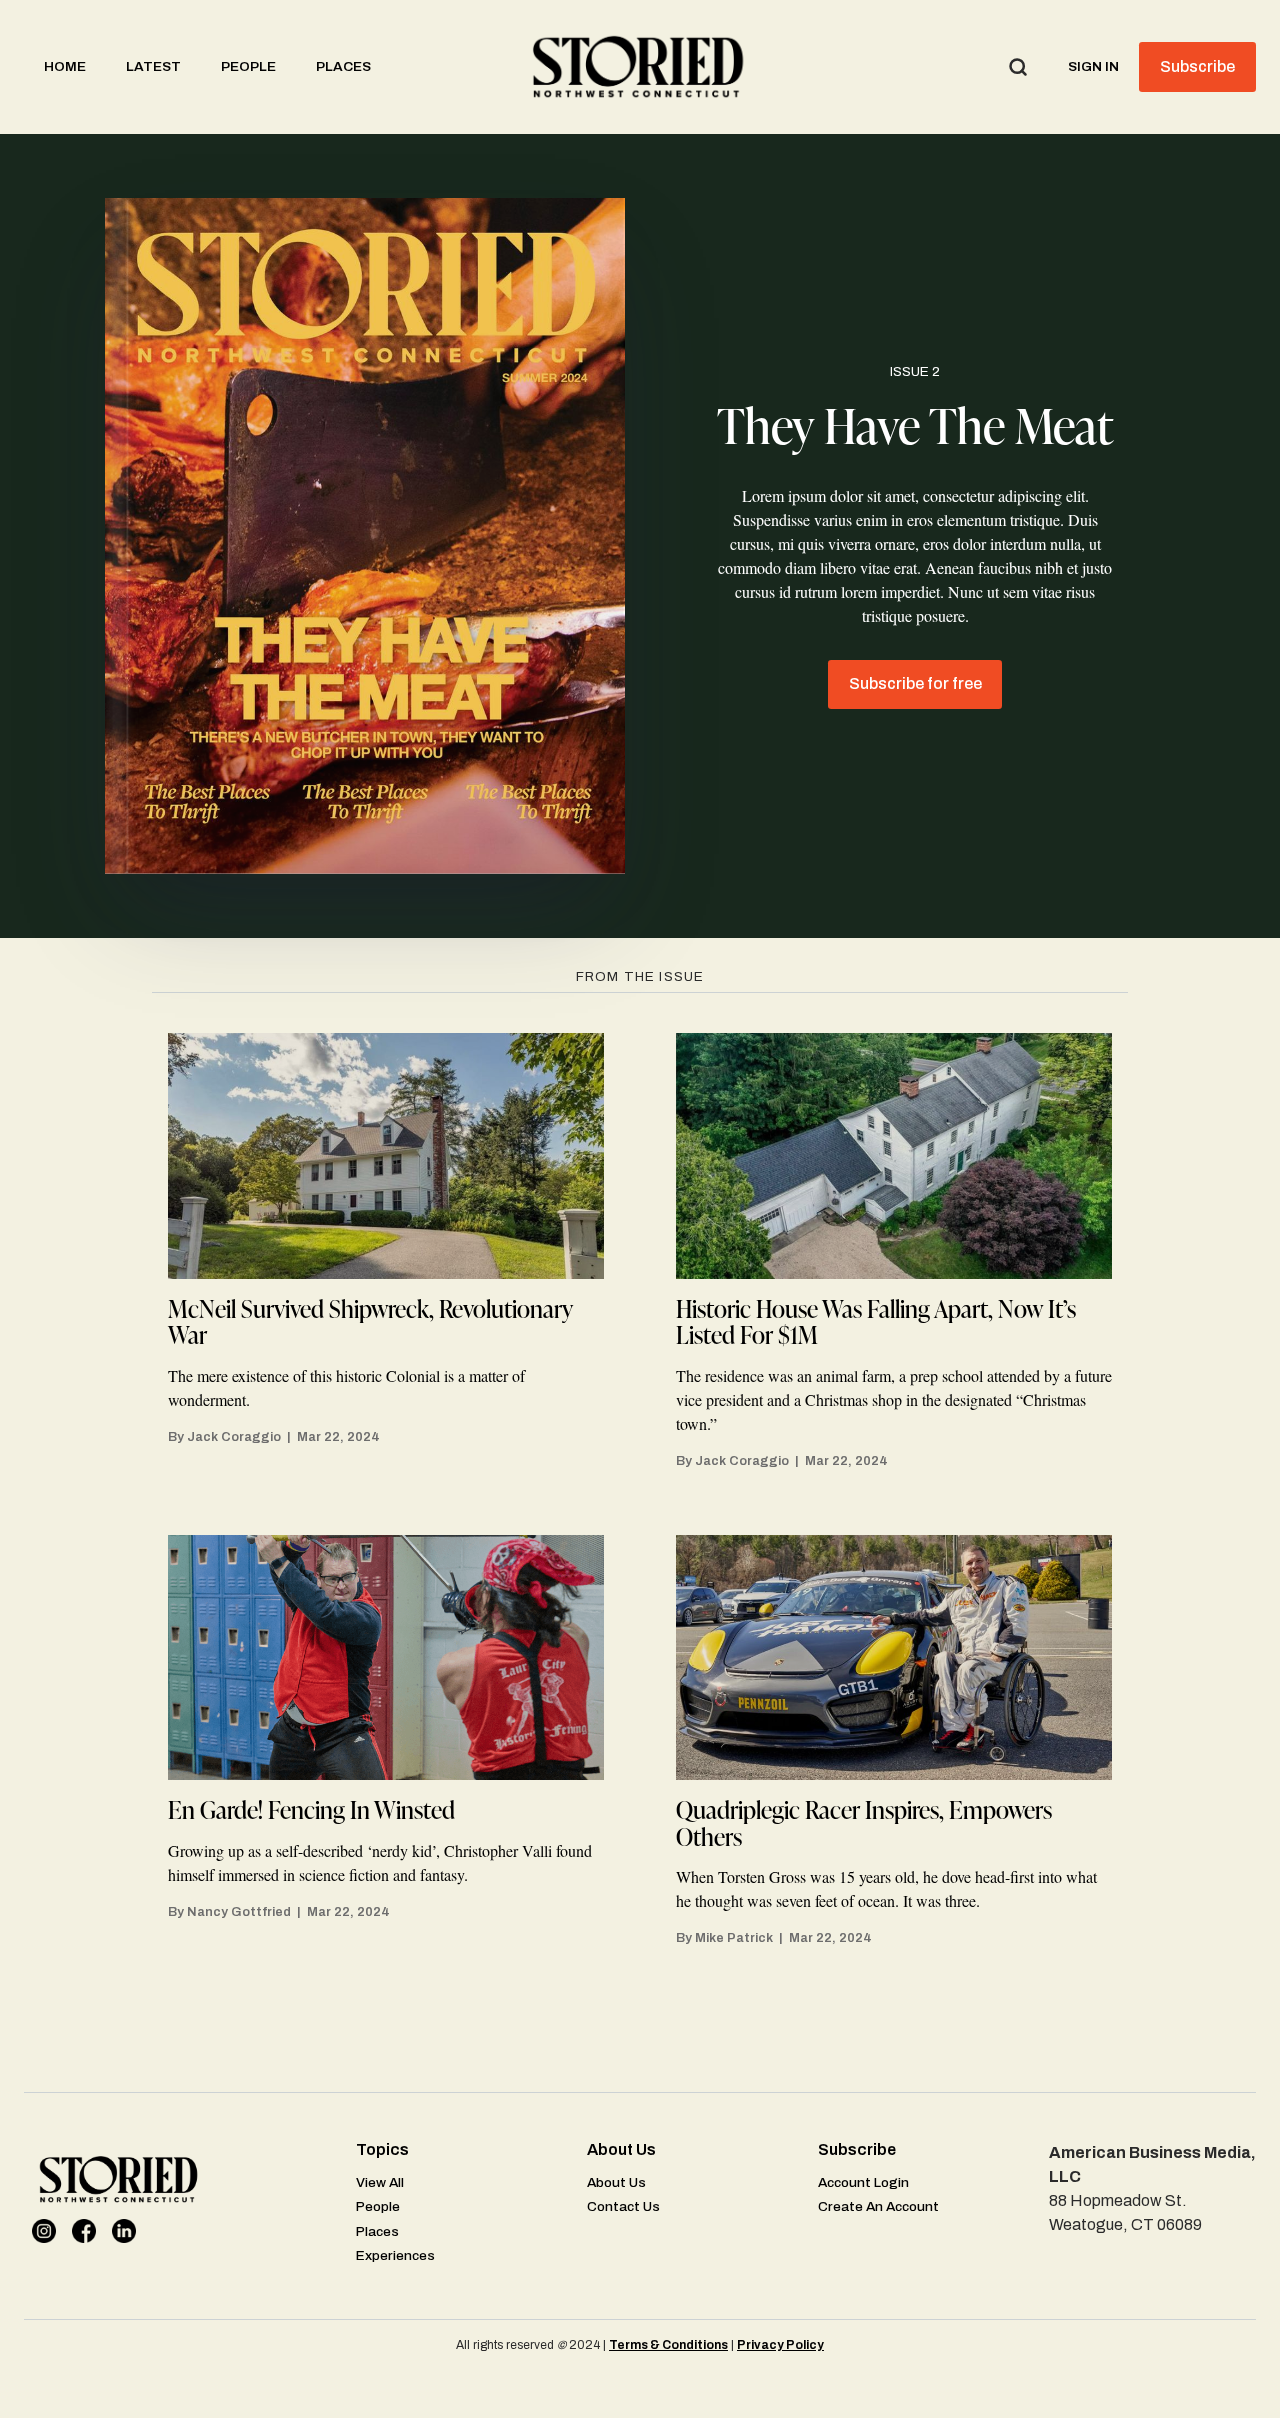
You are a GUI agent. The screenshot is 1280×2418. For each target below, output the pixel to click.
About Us (616, 2182)
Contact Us (623, 2206)
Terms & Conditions (668, 2345)
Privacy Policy (780, 2345)
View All (380, 2182)
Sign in (1093, 66)
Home (65, 66)
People (248, 66)
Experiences (395, 2255)
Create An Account (878, 2206)
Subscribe (1197, 66)
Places (343, 66)
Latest (153, 66)
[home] (640, 67)
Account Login (863, 2182)
